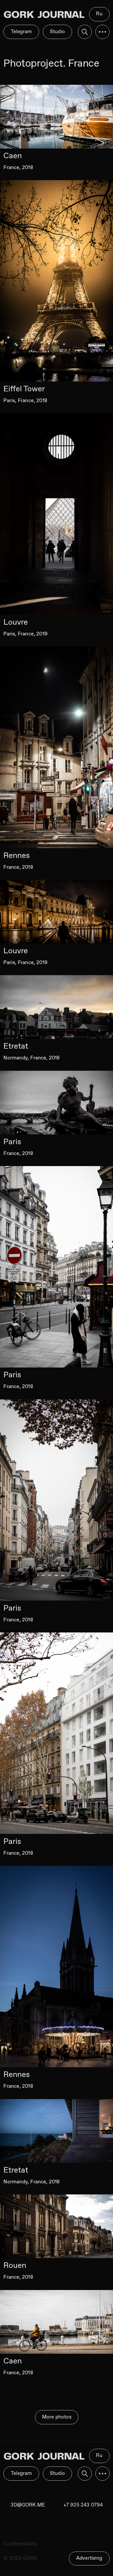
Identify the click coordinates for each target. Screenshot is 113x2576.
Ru (99, 2456)
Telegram (21, 2473)
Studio (57, 2473)
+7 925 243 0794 (83, 2505)
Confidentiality (20, 2544)
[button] (102, 2474)
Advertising (89, 2558)
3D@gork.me (28, 2505)
